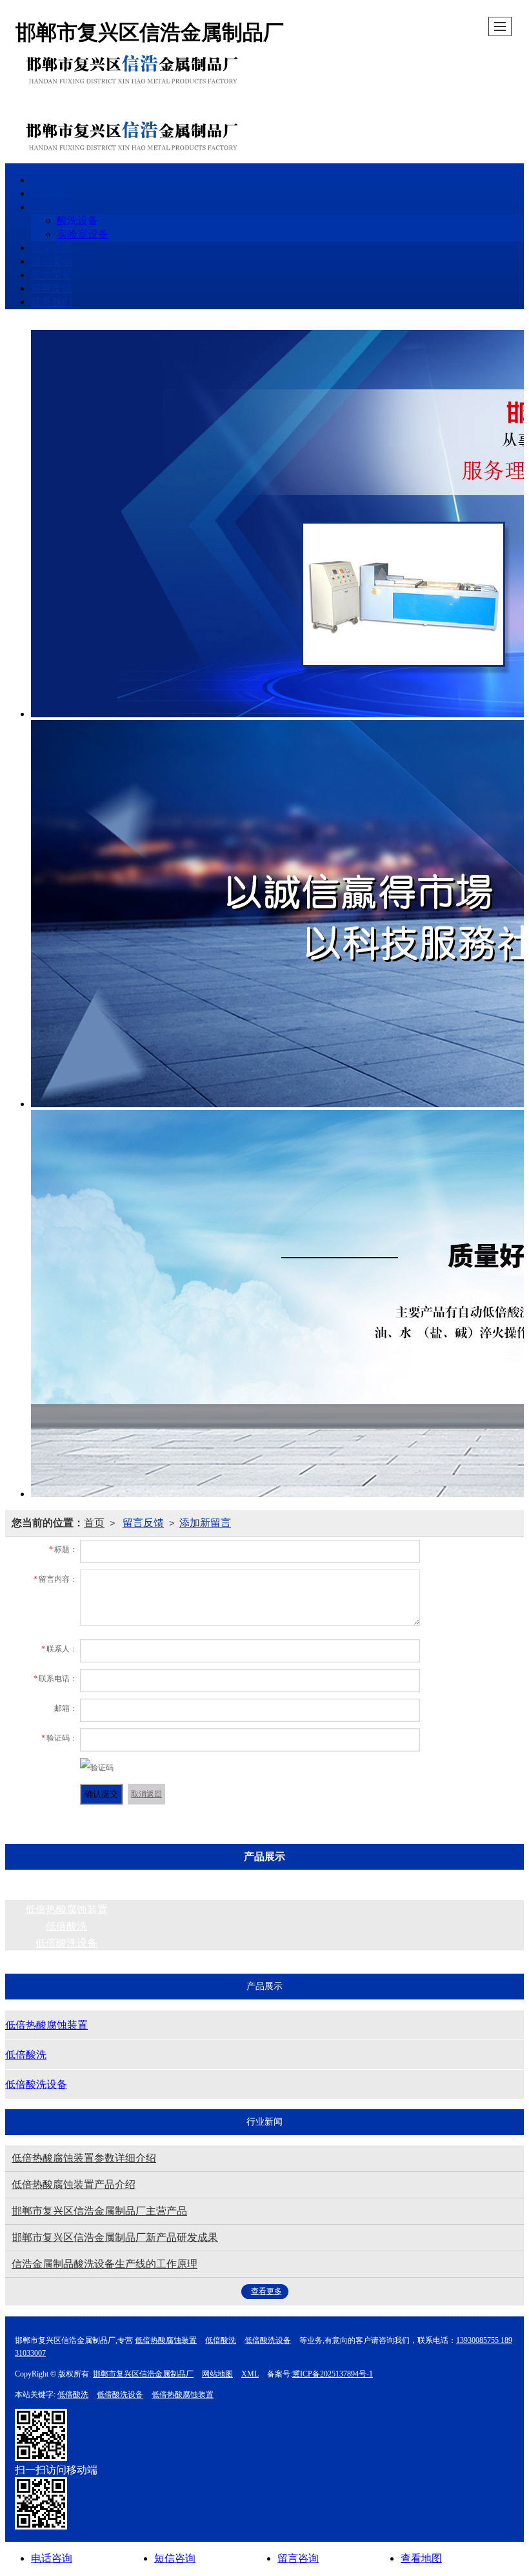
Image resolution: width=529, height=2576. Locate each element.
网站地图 (217, 2374)
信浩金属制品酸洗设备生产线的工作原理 (105, 2264)
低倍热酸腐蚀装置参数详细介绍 (84, 2158)
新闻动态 (52, 248)
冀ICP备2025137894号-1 (333, 2374)
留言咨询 (298, 2558)
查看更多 (266, 2291)
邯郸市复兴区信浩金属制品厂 (143, 2374)
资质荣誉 (52, 275)
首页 (41, 180)
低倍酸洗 (66, 1926)
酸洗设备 (77, 220)
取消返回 (146, 1794)
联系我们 (52, 302)
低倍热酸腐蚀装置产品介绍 (74, 2184)
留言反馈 (52, 288)
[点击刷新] (97, 1768)
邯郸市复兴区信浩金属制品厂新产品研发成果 (115, 2237)
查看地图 (421, 2558)
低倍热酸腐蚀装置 (66, 1909)
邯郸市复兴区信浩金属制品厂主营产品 (99, 2211)
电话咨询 (52, 2558)
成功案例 (52, 261)
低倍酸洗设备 (66, 1943)
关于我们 (52, 193)
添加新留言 (205, 1523)
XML (250, 2374)
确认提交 (101, 1794)
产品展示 (52, 207)
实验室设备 (83, 234)
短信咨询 (175, 2558)
